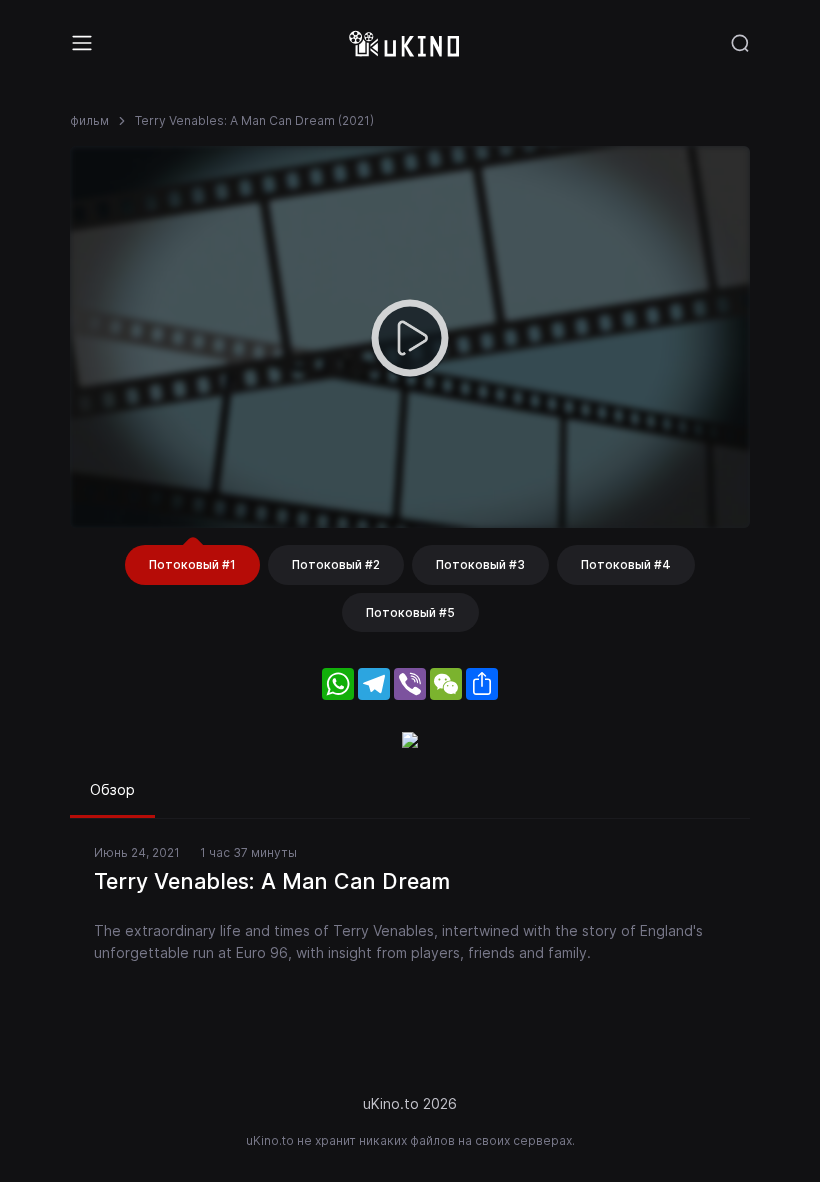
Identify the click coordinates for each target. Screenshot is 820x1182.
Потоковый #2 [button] (336, 564)
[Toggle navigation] (82, 43)
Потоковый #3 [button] (480, 564)
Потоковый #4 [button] (626, 564)
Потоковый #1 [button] (192, 564)
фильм (89, 120)
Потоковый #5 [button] (410, 612)
